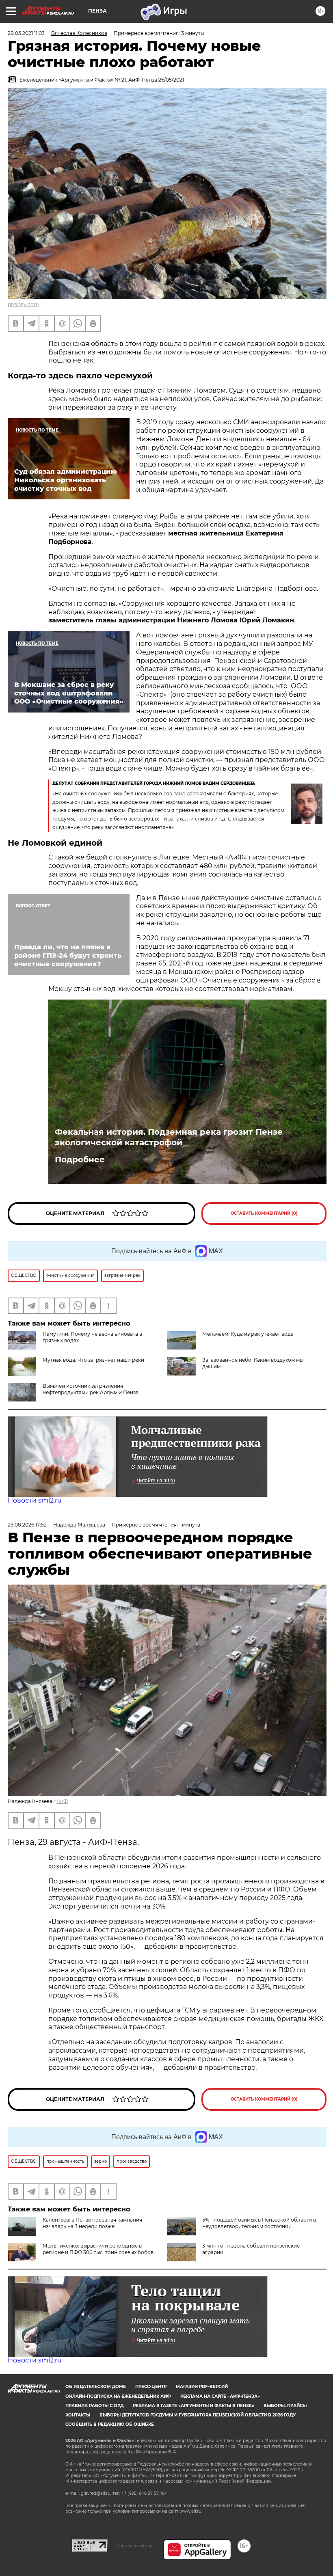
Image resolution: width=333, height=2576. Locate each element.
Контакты (78, 2415)
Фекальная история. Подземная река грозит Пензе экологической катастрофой (169, 1137)
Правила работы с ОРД (94, 2406)
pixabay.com (23, 304)
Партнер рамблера (135, 2546)
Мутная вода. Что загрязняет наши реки (93, 1360)
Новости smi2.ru (35, 1500)
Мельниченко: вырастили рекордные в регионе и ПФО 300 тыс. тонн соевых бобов (98, 2249)
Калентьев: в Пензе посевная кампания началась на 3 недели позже (92, 2223)
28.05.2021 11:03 (26, 33)
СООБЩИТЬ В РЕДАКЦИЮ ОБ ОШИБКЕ (110, 2424)
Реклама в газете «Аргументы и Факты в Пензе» (194, 2406)
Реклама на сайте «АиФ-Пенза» (220, 2396)
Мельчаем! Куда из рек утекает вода (248, 1334)
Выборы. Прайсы (285, 2406)
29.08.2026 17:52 (27, 1525)
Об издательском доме (96, 2387)
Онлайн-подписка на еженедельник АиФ (118, 2396)
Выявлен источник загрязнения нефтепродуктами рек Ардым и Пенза (91, 1389)
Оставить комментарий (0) (264, 1213)
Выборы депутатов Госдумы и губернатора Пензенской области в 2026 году (198, 2415)
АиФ (62, 1801)
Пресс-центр (151, 2387)
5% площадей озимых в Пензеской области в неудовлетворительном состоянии (259, 2223)
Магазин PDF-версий (202, 2387)
